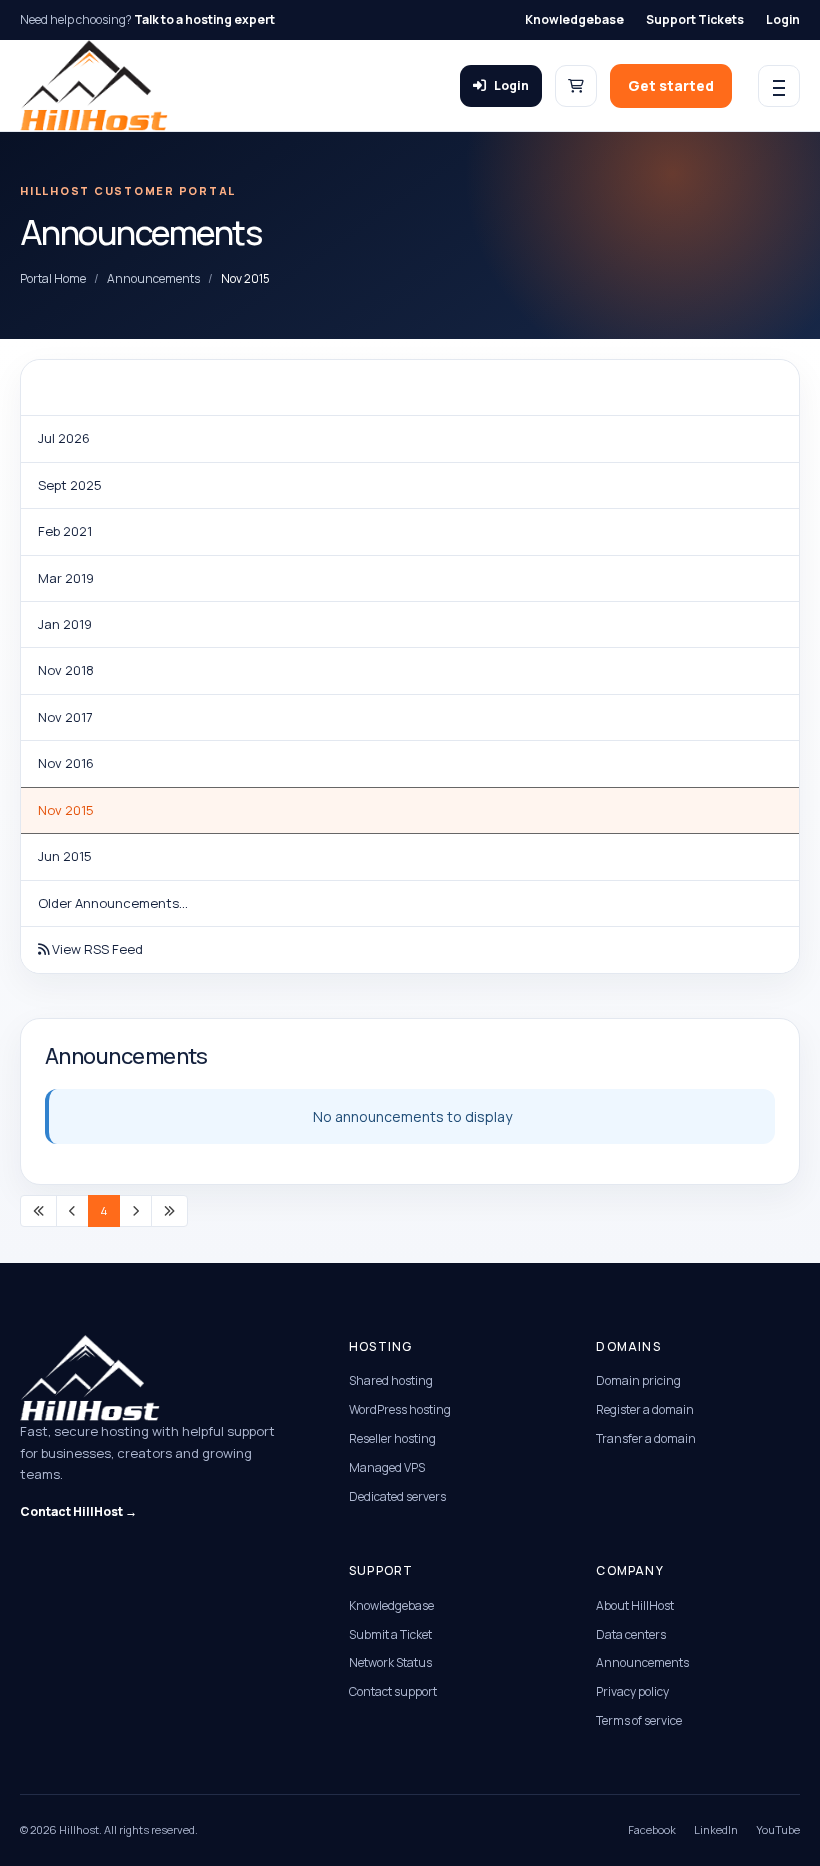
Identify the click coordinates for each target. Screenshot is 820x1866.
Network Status (390, 1662)
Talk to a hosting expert (204, 19)
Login (783, 19)
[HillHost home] (94, 85)
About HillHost (635, 1605)
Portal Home (53, 278)
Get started (671, 85)
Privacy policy (632, 1691)
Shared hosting (391, 1380)
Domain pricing (638, 1380)
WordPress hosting (400, 1409)
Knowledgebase (574, 19)
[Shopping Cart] (576, 86)
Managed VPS (387, 1467)
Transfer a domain (646, 1438)
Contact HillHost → (78, 1511)
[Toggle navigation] (779, 86)
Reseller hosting (392, 1438)
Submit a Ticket (390, 1634)
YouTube (778, 1829)
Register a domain (645, 1409)
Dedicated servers (397, 1496)
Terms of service (639, 1720)
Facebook (652, 1829)
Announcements (153, 278)
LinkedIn (716, 1829)
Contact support (393, 1691)
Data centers (631, 1634)
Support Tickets (695, 19)
